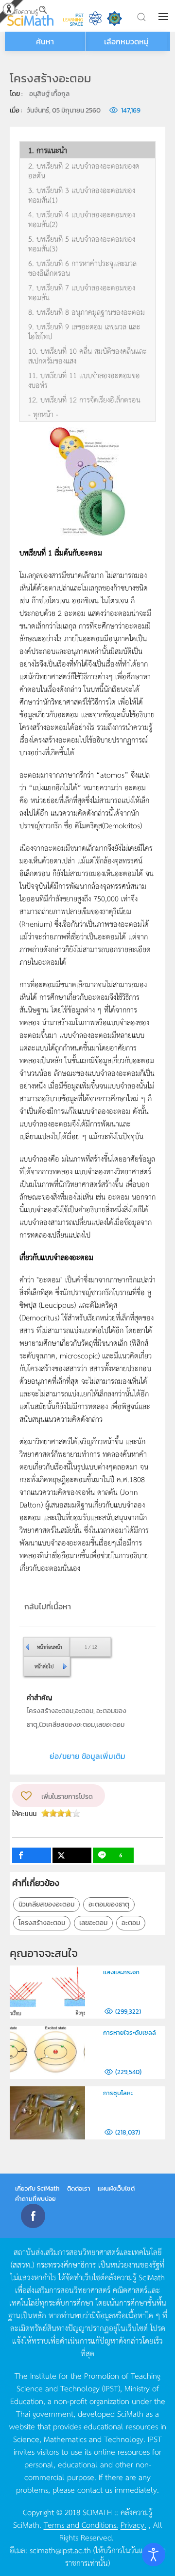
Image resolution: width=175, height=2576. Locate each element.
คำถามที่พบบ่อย (35, 2199)
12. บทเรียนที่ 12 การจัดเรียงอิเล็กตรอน (84, 400)
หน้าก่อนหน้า (50, 1647)
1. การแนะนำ (48, 150)
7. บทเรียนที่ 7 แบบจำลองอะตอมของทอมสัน (82, 292)
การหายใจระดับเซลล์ (130, 2032)
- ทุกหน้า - (43, 414)
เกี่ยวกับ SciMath (37, 2188)
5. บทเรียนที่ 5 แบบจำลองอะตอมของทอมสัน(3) (82, 244)
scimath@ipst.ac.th (60, 2550)
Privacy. (133, 2524)
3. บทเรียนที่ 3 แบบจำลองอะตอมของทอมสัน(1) (82, 195)
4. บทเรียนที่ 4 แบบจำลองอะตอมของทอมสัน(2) (82, 219)
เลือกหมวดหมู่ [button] (126, 41)
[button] (164, 17)
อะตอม (131, 1923)
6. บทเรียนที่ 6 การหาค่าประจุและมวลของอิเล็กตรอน (82, 268)
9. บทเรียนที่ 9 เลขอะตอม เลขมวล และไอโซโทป (84, 331)
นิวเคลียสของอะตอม (46, 1904)
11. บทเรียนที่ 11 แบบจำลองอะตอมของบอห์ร (84, 380)
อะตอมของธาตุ (109, 1904)
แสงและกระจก (121, 1972)
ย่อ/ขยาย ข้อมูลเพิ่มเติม (87, 1756)
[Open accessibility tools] (154, 2555)
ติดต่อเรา (79, 2188)
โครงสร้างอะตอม (42, 1923)
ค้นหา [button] (45, 41)
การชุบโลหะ (118, 2093)
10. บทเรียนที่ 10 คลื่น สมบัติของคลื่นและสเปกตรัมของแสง (87, 356)
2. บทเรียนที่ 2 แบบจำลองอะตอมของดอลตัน (84, 171)
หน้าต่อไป (44, 1666)
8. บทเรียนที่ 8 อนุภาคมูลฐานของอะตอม (87, 312)
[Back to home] (30, 16)
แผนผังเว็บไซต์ (116, 2188)
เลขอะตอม (93, 1923)
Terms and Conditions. (81, 2524)
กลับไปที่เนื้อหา (48, 1606)
